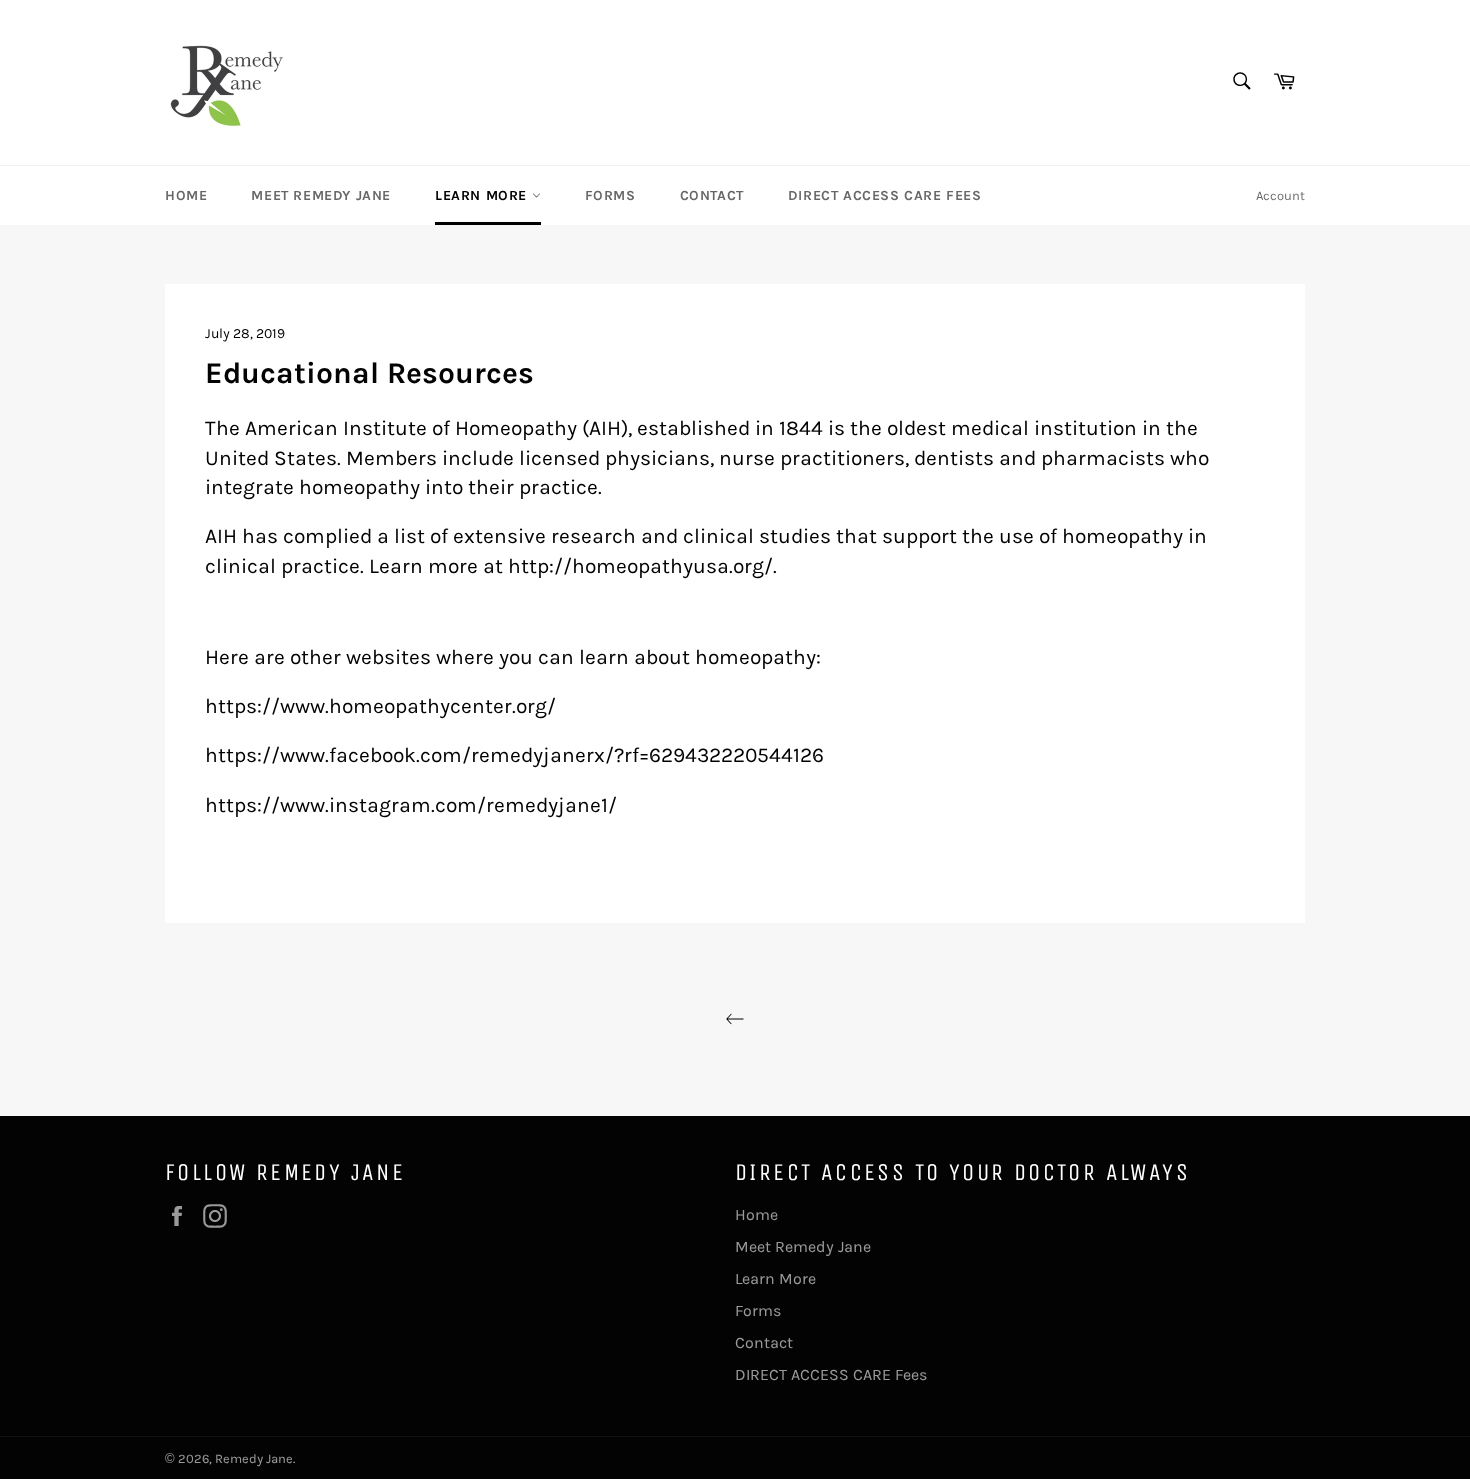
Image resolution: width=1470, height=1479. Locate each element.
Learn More (483, 195)
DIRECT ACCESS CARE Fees (885, 195)
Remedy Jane (254, 1458)
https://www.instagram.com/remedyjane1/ (411, 804)
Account (1280, 195)
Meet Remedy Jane (321, 195)
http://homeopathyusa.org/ (640, 565)
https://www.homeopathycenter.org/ (380, 705)
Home (186, 195)
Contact (712, 195)
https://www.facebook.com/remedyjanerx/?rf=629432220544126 (514, 754)
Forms (610, 195)
